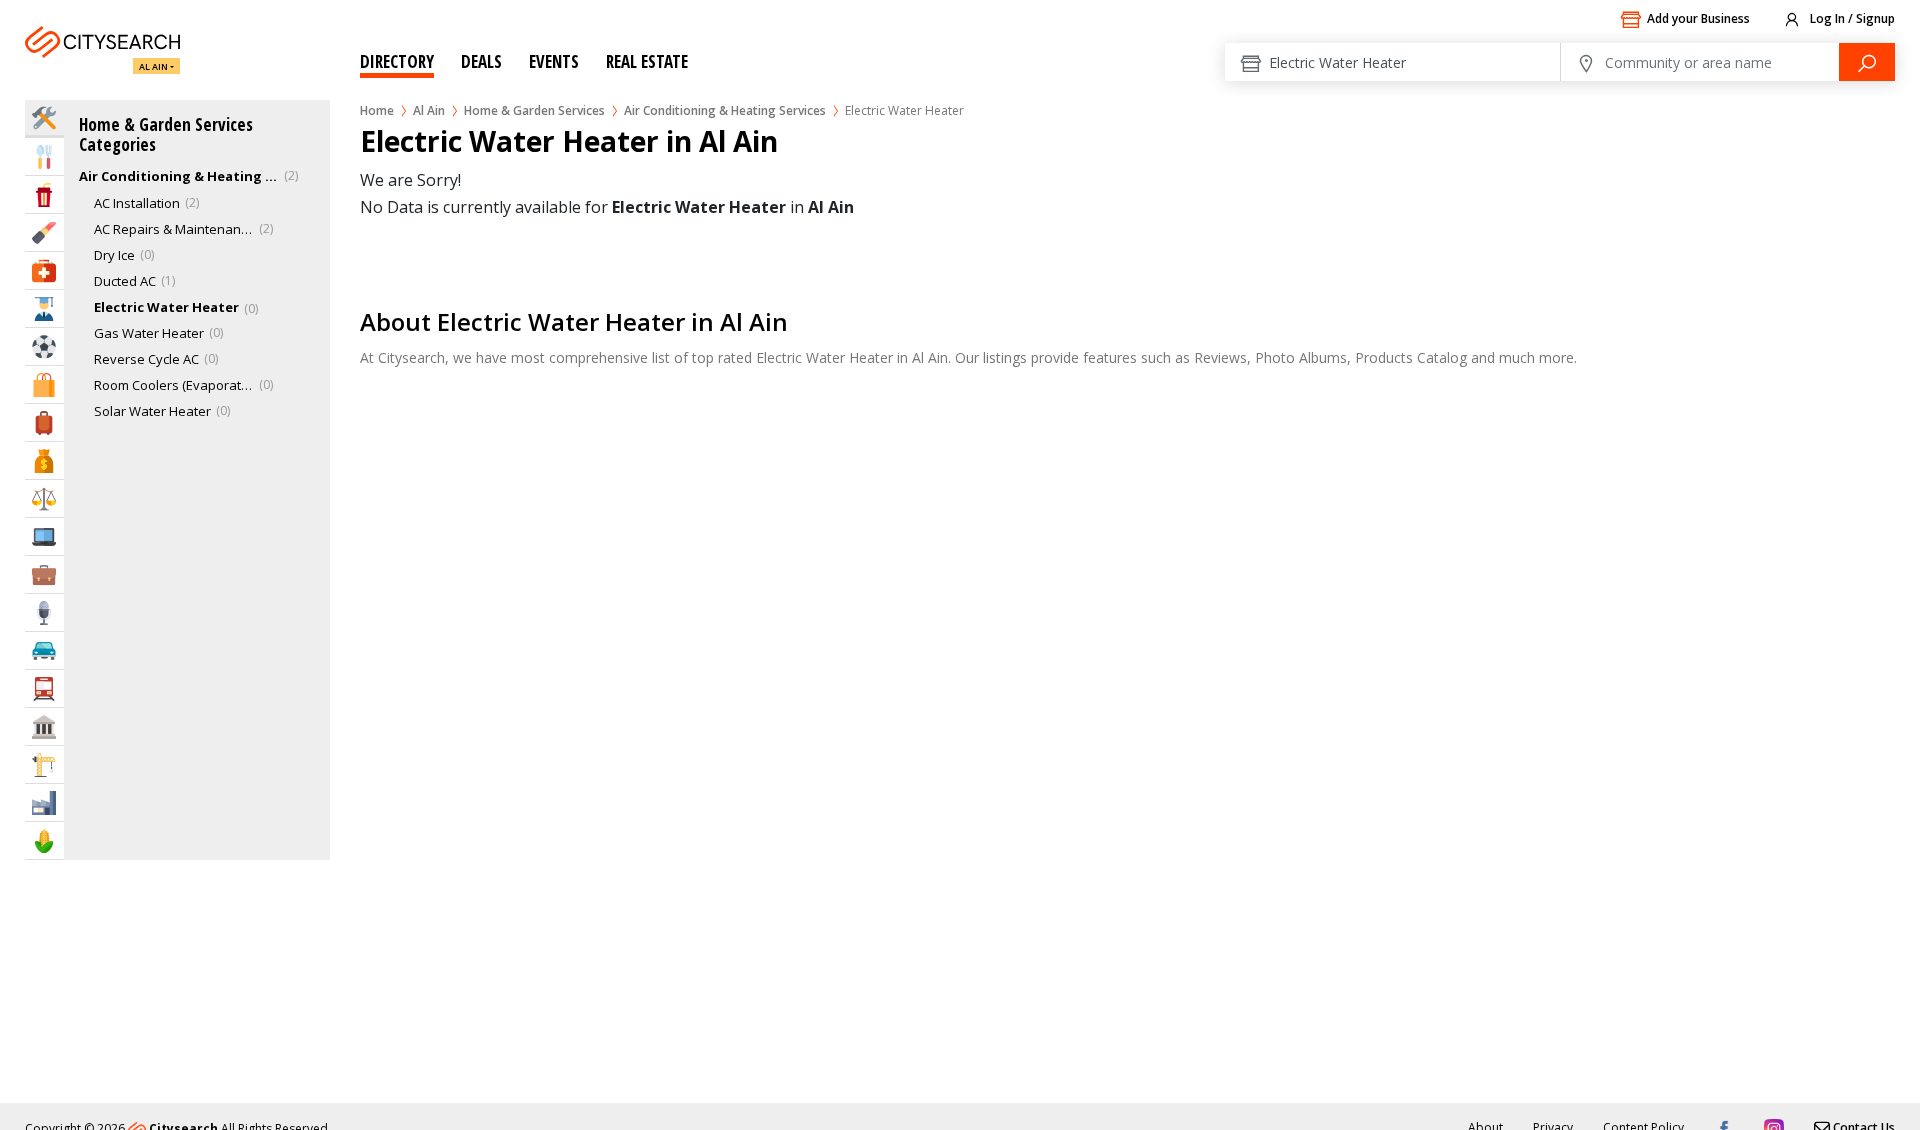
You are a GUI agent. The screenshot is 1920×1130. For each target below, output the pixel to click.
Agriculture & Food (44, 840)
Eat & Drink (44, 156)
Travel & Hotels (44, 422)
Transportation (44, 688)
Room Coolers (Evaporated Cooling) (174, 385)
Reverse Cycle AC (146, 359)
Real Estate (647, 61)
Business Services (44, 574)
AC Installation (137, 203)
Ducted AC (125, 281)
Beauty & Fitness (44, 232)
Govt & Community (44, 726)
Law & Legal (44, 498)
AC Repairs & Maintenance (174, 229)
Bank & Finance (44, 460)
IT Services (44, 536)
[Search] (1867, 62)
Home (377, 110)
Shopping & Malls (44, 384)
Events (554, 61)
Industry (44, 802)
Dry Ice (114, 255)
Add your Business (1698, 18)
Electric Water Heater (166, 307)
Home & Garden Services (534, 110)
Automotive (44, 650)
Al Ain (153, 66)
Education (44, 308)
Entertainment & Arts (44, 194)
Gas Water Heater (149, 333)
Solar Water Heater (152, 411)
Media (44, 612)
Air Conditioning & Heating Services (725, 110)
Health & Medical (44, 270)
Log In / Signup (1851, 18)
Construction (44, 764)
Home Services (44, 117)
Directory (397, 61)
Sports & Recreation (44, 346)
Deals (481, 61)
